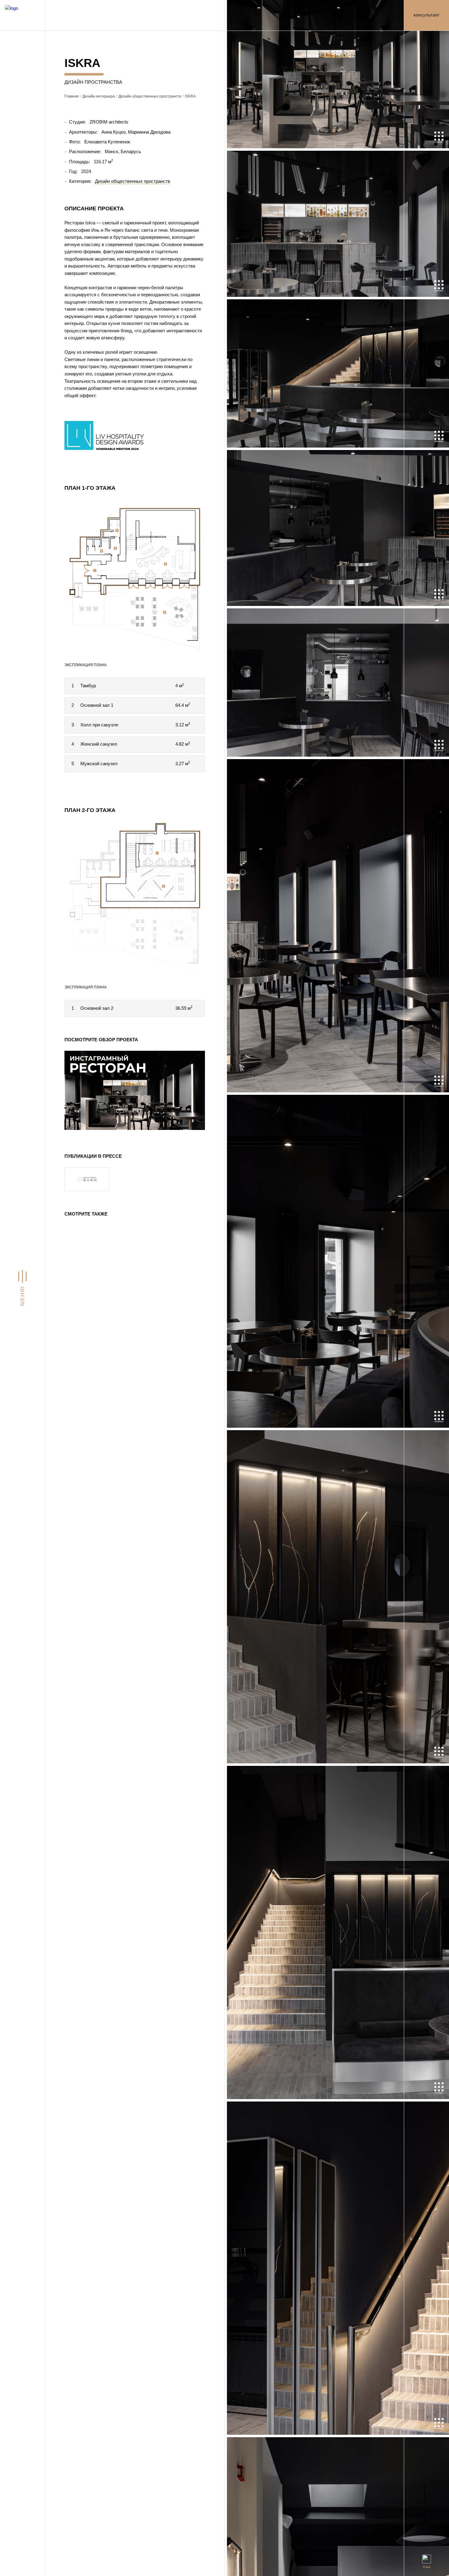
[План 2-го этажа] (135, 897)
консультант (427, 15)
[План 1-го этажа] (135, 574)
